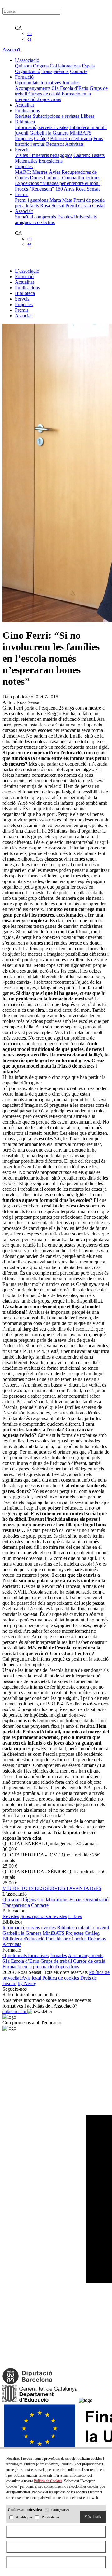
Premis (22, 310)
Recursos (55, 144)
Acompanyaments (33, 88)
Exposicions (51, 161)
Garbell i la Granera (49, 133)
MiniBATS (81, 133)
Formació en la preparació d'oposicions (53, 97)
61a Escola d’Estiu (70, 88)
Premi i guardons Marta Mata (44, 200)
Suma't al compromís (35, 217)
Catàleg (41, 138)
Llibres (87, 116)
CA (19, 28)
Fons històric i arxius (66, 1939)
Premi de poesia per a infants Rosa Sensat (60, 203)
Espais (88, 66)
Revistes (23, 116)
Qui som (23, 66)
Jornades (71, 83)
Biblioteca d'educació (71, 138)
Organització (28, 71)
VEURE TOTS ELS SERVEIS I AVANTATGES (52, 1888)
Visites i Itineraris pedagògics (44, 155)
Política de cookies (61, 1978)
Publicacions (27, 288)
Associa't (11, 50)
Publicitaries (51, 2518)
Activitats (74, 144)
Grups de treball (56, 1961)
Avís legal (31, 1978)
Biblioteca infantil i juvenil (83, 1927)
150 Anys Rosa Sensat (77, 189)
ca (30, 33)
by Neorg (27, 1983)
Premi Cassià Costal (85, 206)
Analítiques (24, 2518)
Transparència (55, 71)
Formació (24, 276)
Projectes (24, 138)
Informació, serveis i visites (42, 127)
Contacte (79, 71)
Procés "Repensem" (35, 189)
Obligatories (60, 2510)
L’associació (27, 271)
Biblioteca (25, 293)
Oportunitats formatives (38, 83)
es (29, 39)
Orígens (41, 66)
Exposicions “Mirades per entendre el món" (58, 183)
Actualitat (24, 282)
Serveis (22, 299)
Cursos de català (44, 94)
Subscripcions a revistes (56, 116)
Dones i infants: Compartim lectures (65, 178)
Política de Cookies (48, 2481)
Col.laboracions (65, 66)
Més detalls (93, 2517)
